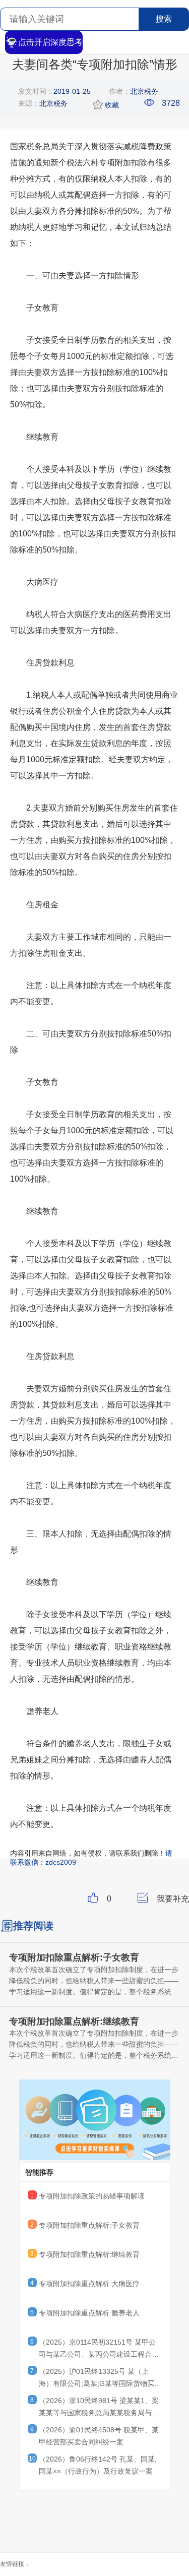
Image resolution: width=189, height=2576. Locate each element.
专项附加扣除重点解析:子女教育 (89, 2225)
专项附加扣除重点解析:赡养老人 (89, 2313)
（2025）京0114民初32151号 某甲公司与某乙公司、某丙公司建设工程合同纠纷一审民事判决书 (99, 2350)
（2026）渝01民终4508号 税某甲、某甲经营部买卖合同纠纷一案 (99, 2436)
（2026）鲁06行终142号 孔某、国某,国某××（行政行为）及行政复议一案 (98, 2465)
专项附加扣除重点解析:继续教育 (89, 2254)
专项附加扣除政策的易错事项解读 (92, 2196)
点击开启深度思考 (50, 42)
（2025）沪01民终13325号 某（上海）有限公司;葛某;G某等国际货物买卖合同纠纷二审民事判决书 (100, 2379)
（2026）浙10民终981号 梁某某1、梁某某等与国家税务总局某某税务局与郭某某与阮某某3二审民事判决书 (99, 2408)
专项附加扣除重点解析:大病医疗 (89, 2284)
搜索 (164, 19)
